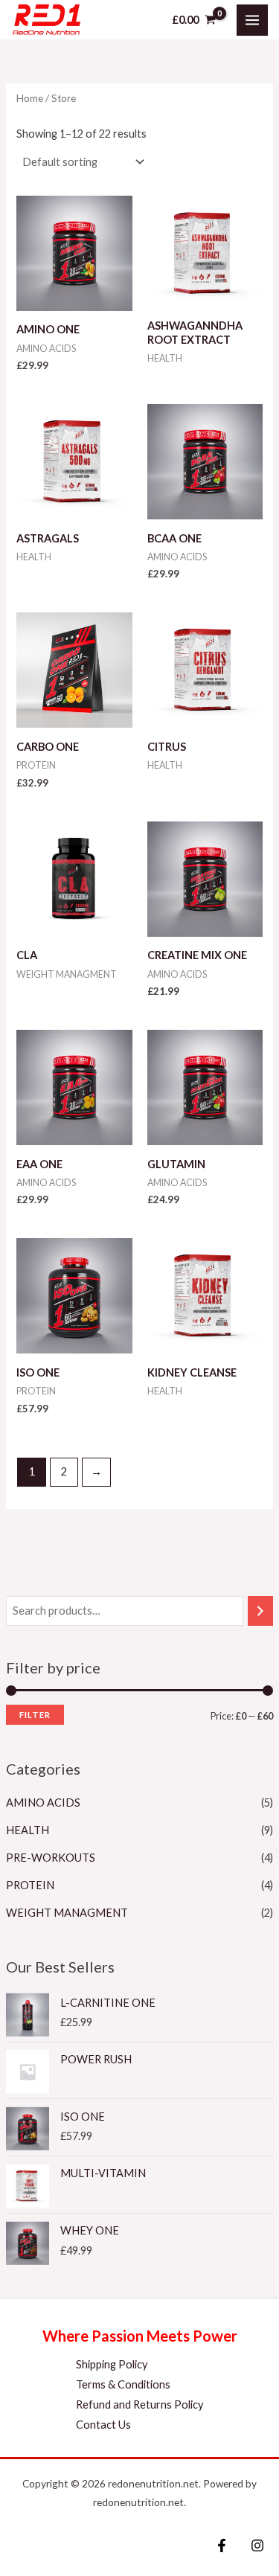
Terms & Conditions (123, 2384)
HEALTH (28, 1830)
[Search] (261, 1611)
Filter (35, 1715)
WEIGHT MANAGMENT (67, 1913)
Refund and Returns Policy (139, 2404)
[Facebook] (222, 2545)
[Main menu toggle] (252, 20)
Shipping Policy (112, 2364)
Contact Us (103, 2425)
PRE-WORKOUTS (51, 1858)
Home (30, 98)
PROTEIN (30, 1885)
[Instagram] (257, 2545)
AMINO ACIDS (43, 1803)
